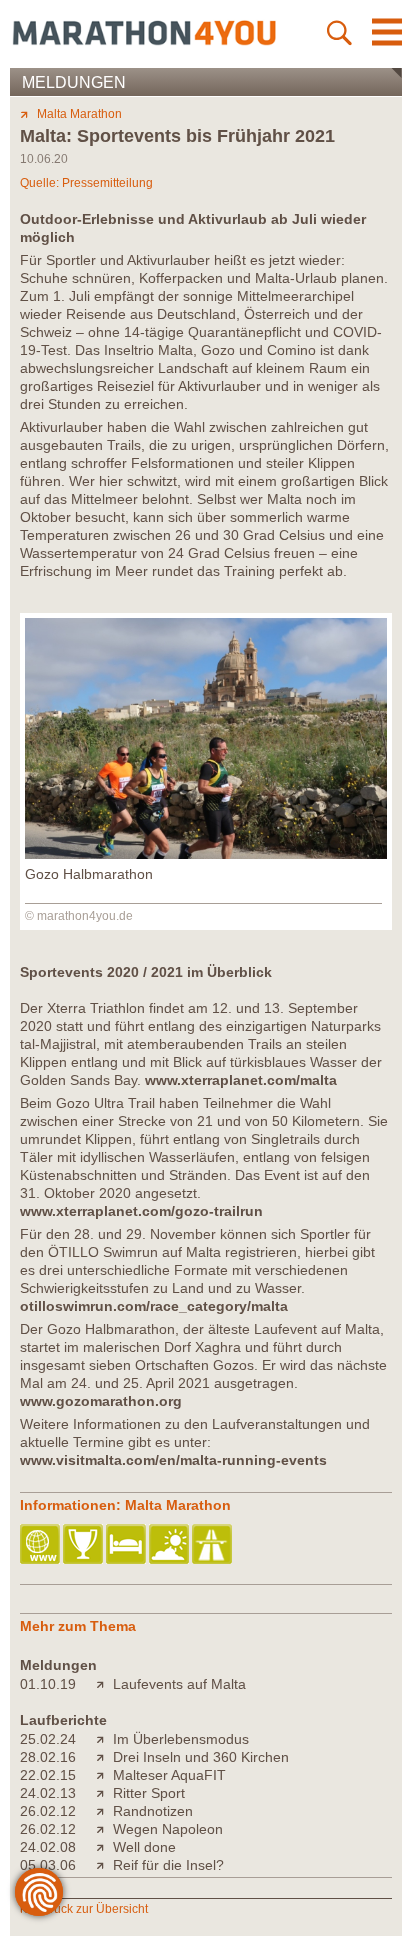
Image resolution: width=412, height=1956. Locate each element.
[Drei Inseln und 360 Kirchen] (104, 1757)
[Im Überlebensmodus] (104, 1739)
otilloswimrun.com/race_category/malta (154, 1306)
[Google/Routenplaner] (213, 1545)
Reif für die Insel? (168, 1865)
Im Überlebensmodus (181, 1739)
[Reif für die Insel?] (104, 1865)
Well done (144, 1847)
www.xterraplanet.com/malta (241, 1080)
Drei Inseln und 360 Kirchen (201, 1757)
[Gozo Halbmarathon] (206, 854)
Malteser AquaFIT (169, 1775)
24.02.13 (48, 1793)
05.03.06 (48, 1865)
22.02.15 (48, 1775)
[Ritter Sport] (104, 1793)
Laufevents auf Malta (179, 1684)
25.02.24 (48, 1739)
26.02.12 (48, 1811)
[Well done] (104, 1847)
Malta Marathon (79, 114)
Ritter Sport (149, 1793)
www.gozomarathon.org (101, 1401)
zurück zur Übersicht (92, 1909)
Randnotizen (153, 1811)
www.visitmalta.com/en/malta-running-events (173, 1460)
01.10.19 (48, 1684)
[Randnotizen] (104, 1811)
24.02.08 (48, 1847)
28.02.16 (48, 1757)
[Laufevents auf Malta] (104, 1684)
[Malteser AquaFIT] (104, 1775)
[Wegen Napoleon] (104, 1829)
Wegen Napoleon (168, 1829)
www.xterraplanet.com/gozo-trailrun (141, 1211)
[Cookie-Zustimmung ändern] (39, 1892)
